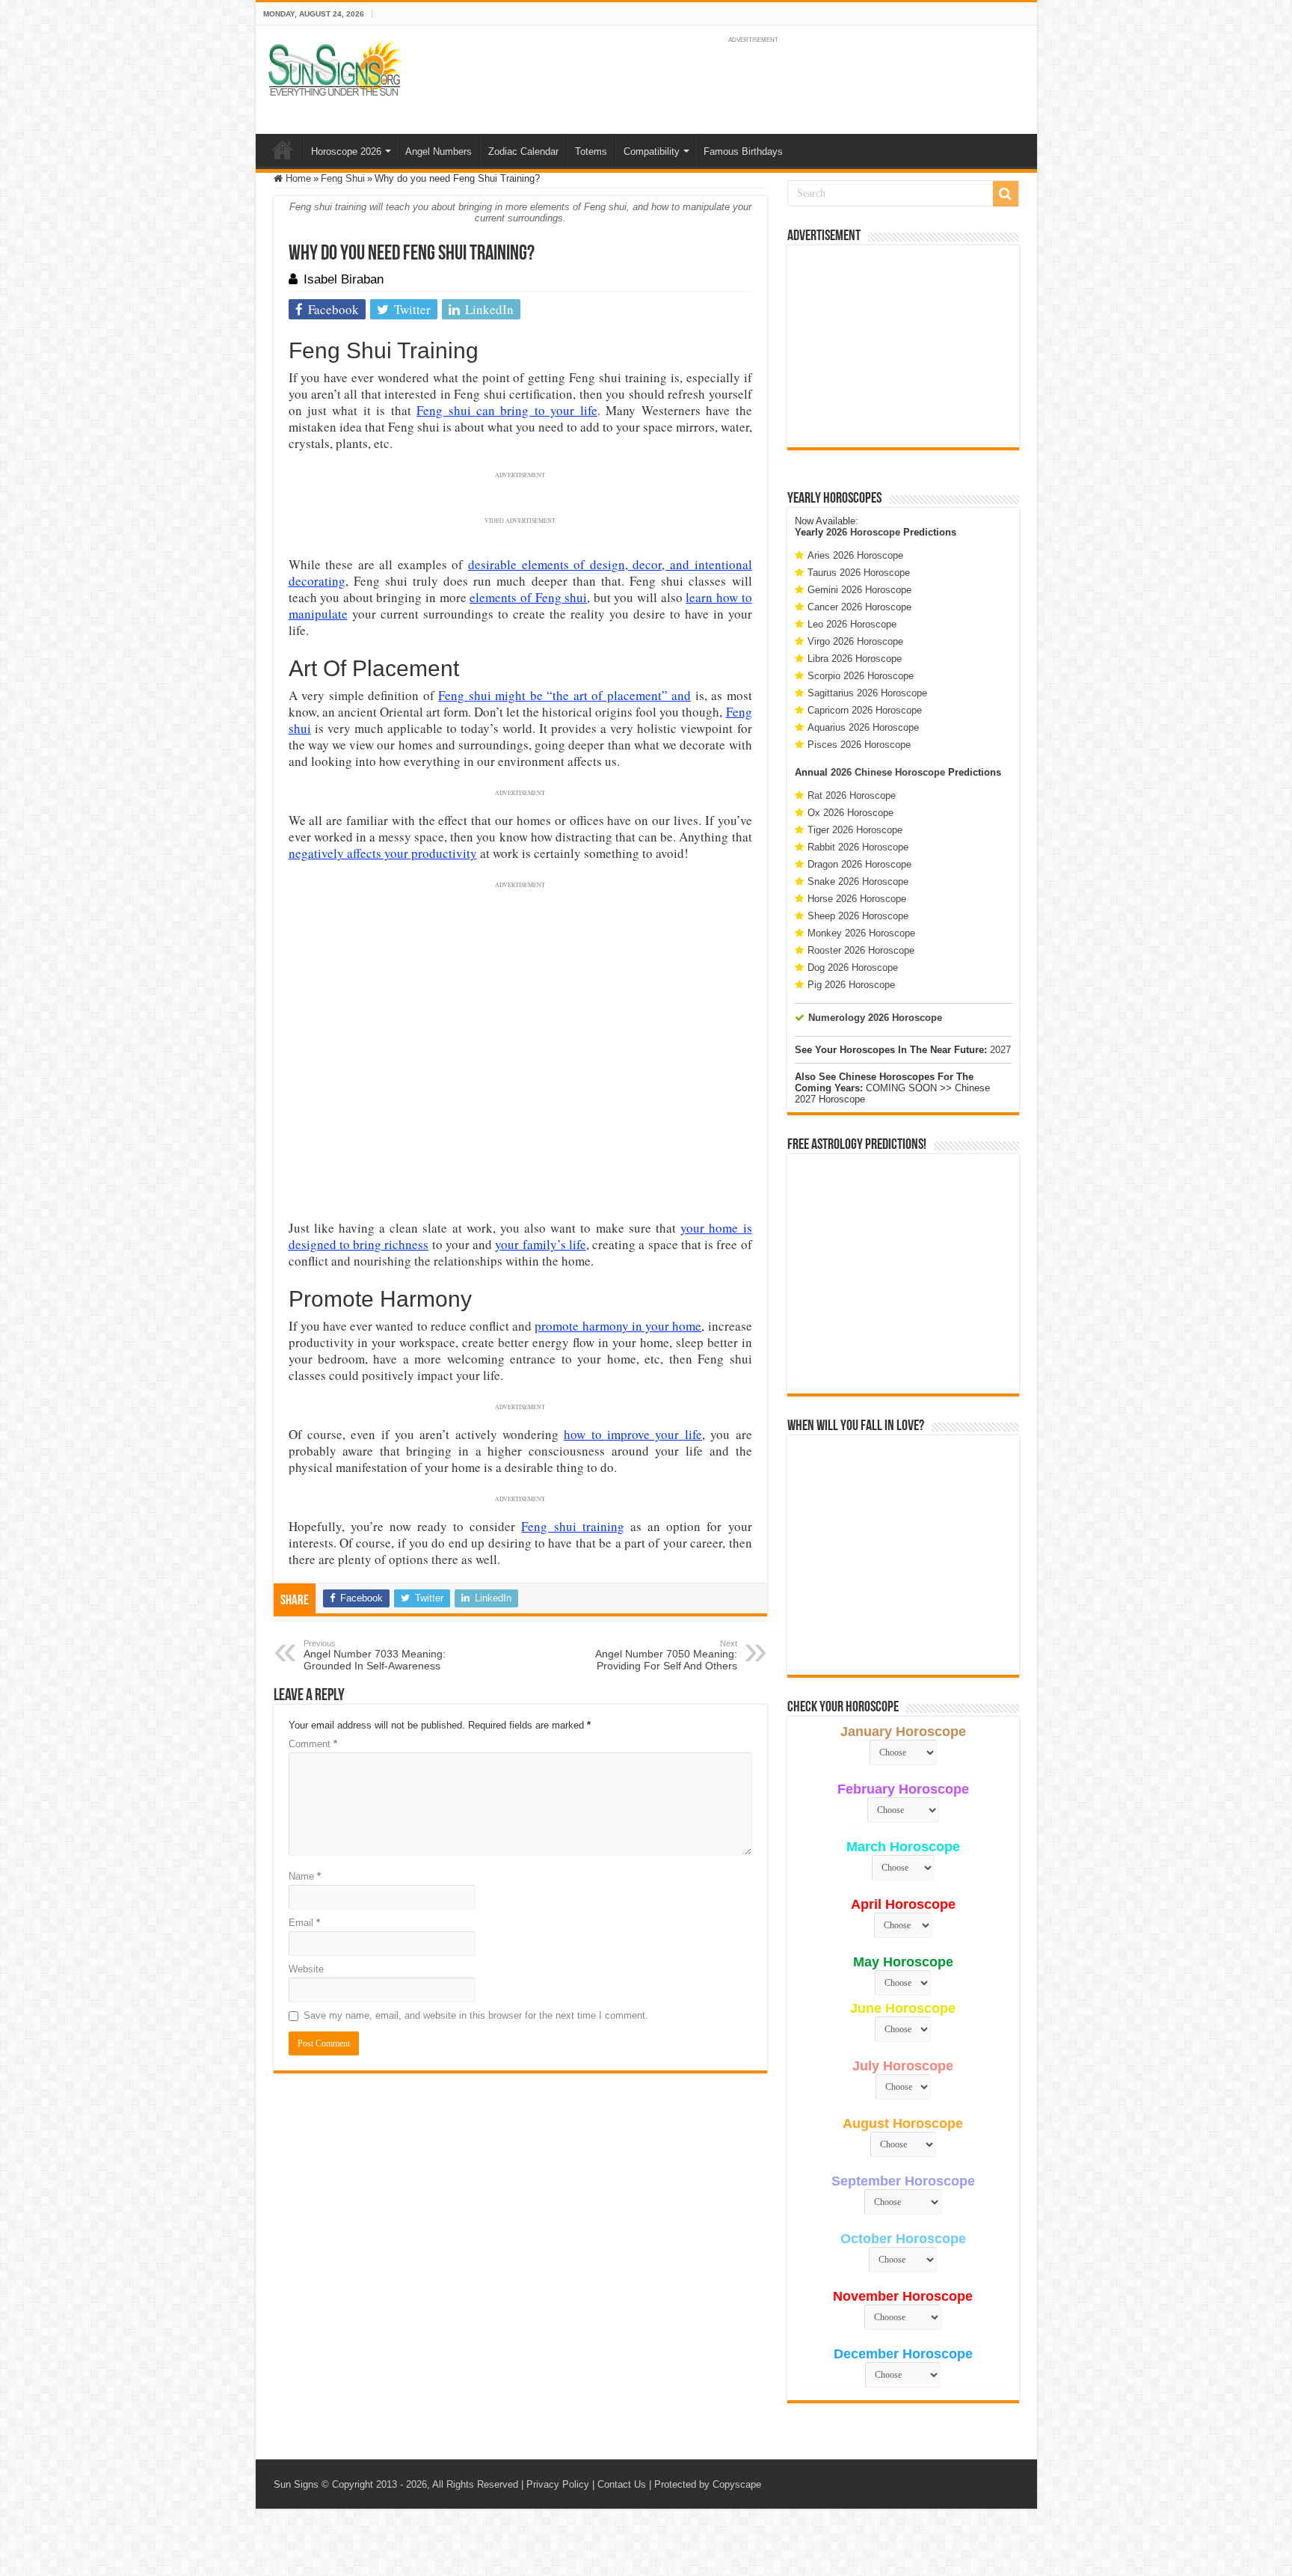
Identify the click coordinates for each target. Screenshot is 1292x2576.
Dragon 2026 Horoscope (859, 864)
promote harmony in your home (618, 1326)
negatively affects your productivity (383, 853)
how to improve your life (633, 1434)
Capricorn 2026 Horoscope (865, 710)
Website (306, 1969)
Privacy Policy (558, 2484)
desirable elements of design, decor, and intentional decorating (520, 573)
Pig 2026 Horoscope (851, 985)
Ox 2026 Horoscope (850, 813)
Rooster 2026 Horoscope (861, 950)
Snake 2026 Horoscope (858, 881)
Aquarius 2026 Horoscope (863, 727)
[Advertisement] (903, 346)
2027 (1000, 1050)
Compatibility (652, 151)
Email (304, 1923)
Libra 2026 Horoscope (855, 659)
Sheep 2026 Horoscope (858, 916)
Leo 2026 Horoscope (852, 624)
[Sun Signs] (334, 67)
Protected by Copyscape (708, 2484)
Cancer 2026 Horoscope (859, 607)
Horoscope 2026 (346, 151)
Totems (591, 151)
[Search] (1006, 194)
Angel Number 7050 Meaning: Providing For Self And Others (666, 1655)
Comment (313, 1744)
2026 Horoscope (863, 532)
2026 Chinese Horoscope (888, 772)
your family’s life (541, 1244)
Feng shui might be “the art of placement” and (565, 695)
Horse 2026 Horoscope (857, 899)
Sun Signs (296, 2484)
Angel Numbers (439, 151)
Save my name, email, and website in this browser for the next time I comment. (476, 2015)
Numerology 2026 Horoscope (875, 1018)
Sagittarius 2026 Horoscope (867, 693)
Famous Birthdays (743, 151)
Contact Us (622, 2484)
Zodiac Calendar (523, 151)
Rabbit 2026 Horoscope (858, 847)
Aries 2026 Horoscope (855, 555)
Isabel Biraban (344, 279)
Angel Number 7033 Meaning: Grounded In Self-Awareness (375, 1655)
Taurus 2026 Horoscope (859, 573)
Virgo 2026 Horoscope (855, 641)
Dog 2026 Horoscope (853, 967)
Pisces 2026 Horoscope (859, 745)
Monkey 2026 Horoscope (861, 933)
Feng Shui (343, 178)
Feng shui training (572, 1526)
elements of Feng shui (528, 597)
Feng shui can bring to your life (507, 410)
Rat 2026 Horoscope (852, 795)
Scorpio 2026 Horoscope (861, 676)
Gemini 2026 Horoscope (859, 590)
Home (283, 150)
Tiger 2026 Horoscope (855, 830)
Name (305, 1876)
